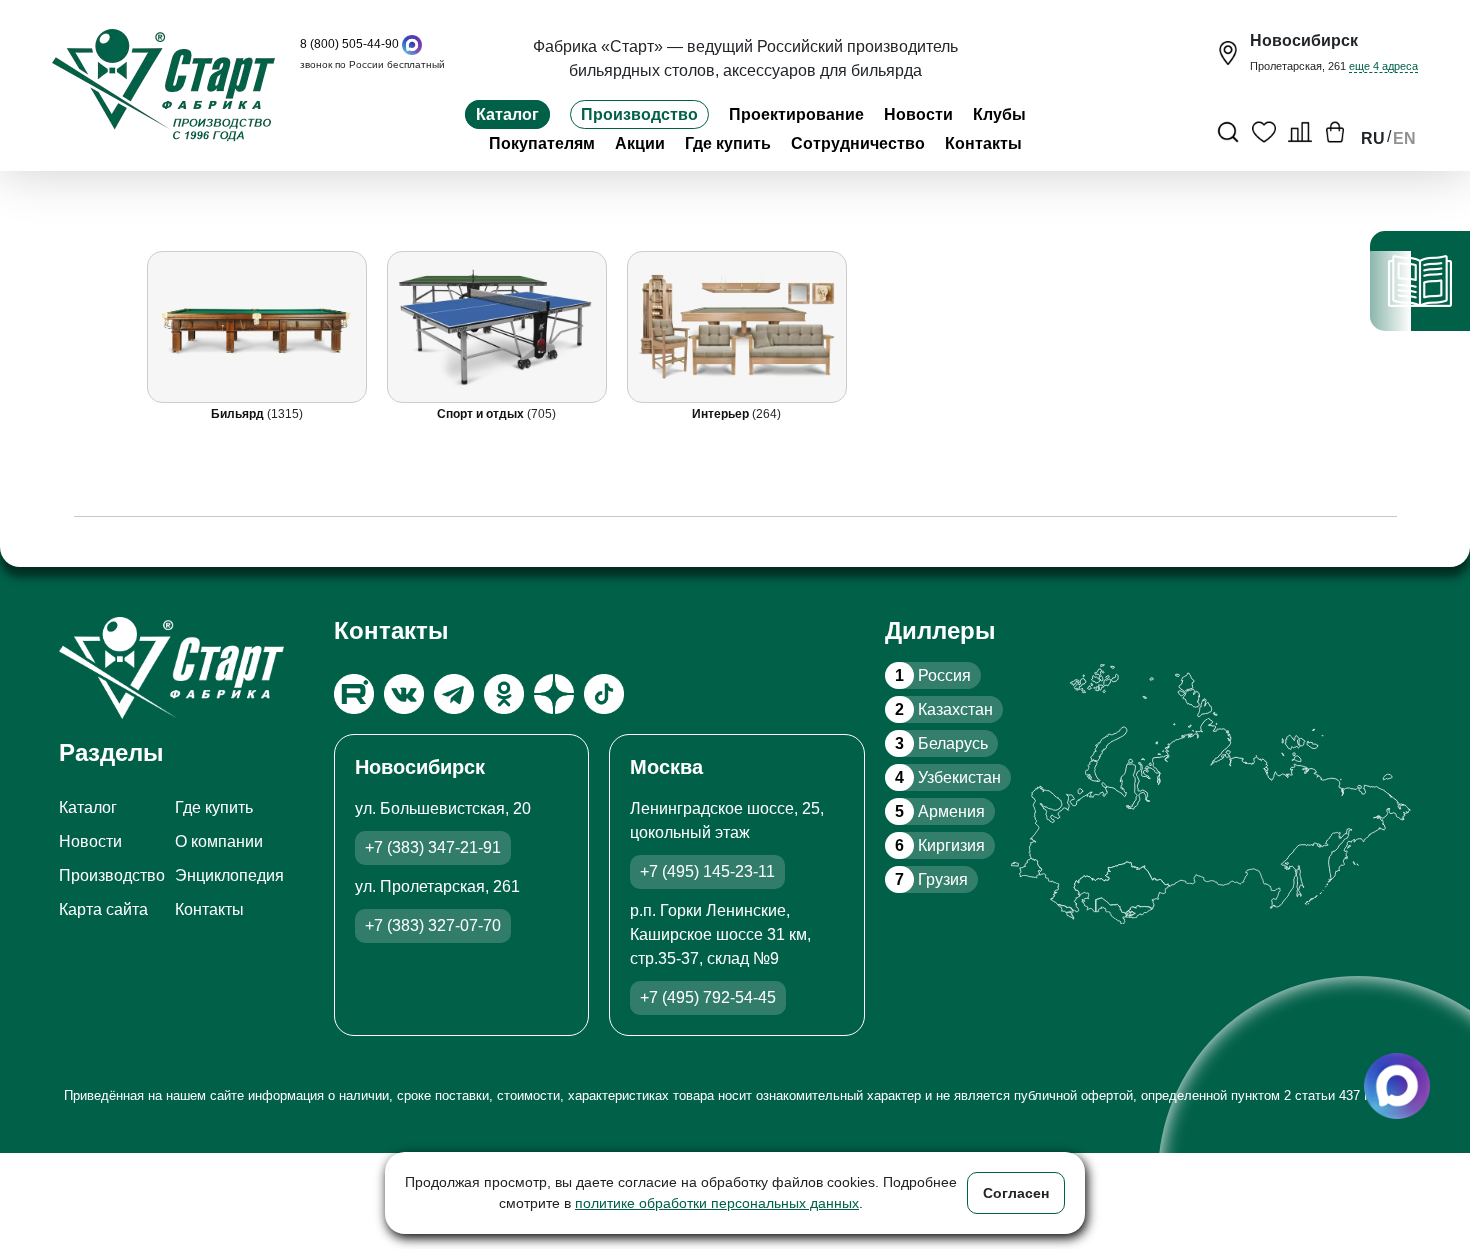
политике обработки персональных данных (717, 1203)
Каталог (507, 114)
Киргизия (940, 845)
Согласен (1016, 1193)
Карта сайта (103, 909)
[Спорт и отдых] (496, 327)
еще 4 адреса (1383, 66)
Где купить (728, 143)
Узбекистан (948, 777)
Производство (639, 114)
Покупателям (542, 143)
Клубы (999, 114)
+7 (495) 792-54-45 (708, 997)
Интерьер (722, 414)
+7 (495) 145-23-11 (707, 871)
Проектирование (796, 114)
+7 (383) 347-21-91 (433, 847)
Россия (933, 675)
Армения (940, 811)
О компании (219, 841)
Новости (918, 114)
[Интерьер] (736, 327)
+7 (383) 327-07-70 (433, 925)
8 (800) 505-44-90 (349, 44)
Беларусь (941, 743)
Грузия (931, 879)
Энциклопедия (229, 875)
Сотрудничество (858, 143)
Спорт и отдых (482, 414)
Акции (640, 143)
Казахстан (944, 709)
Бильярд (238, 414)
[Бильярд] (256, 327)
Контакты (983, 143)
